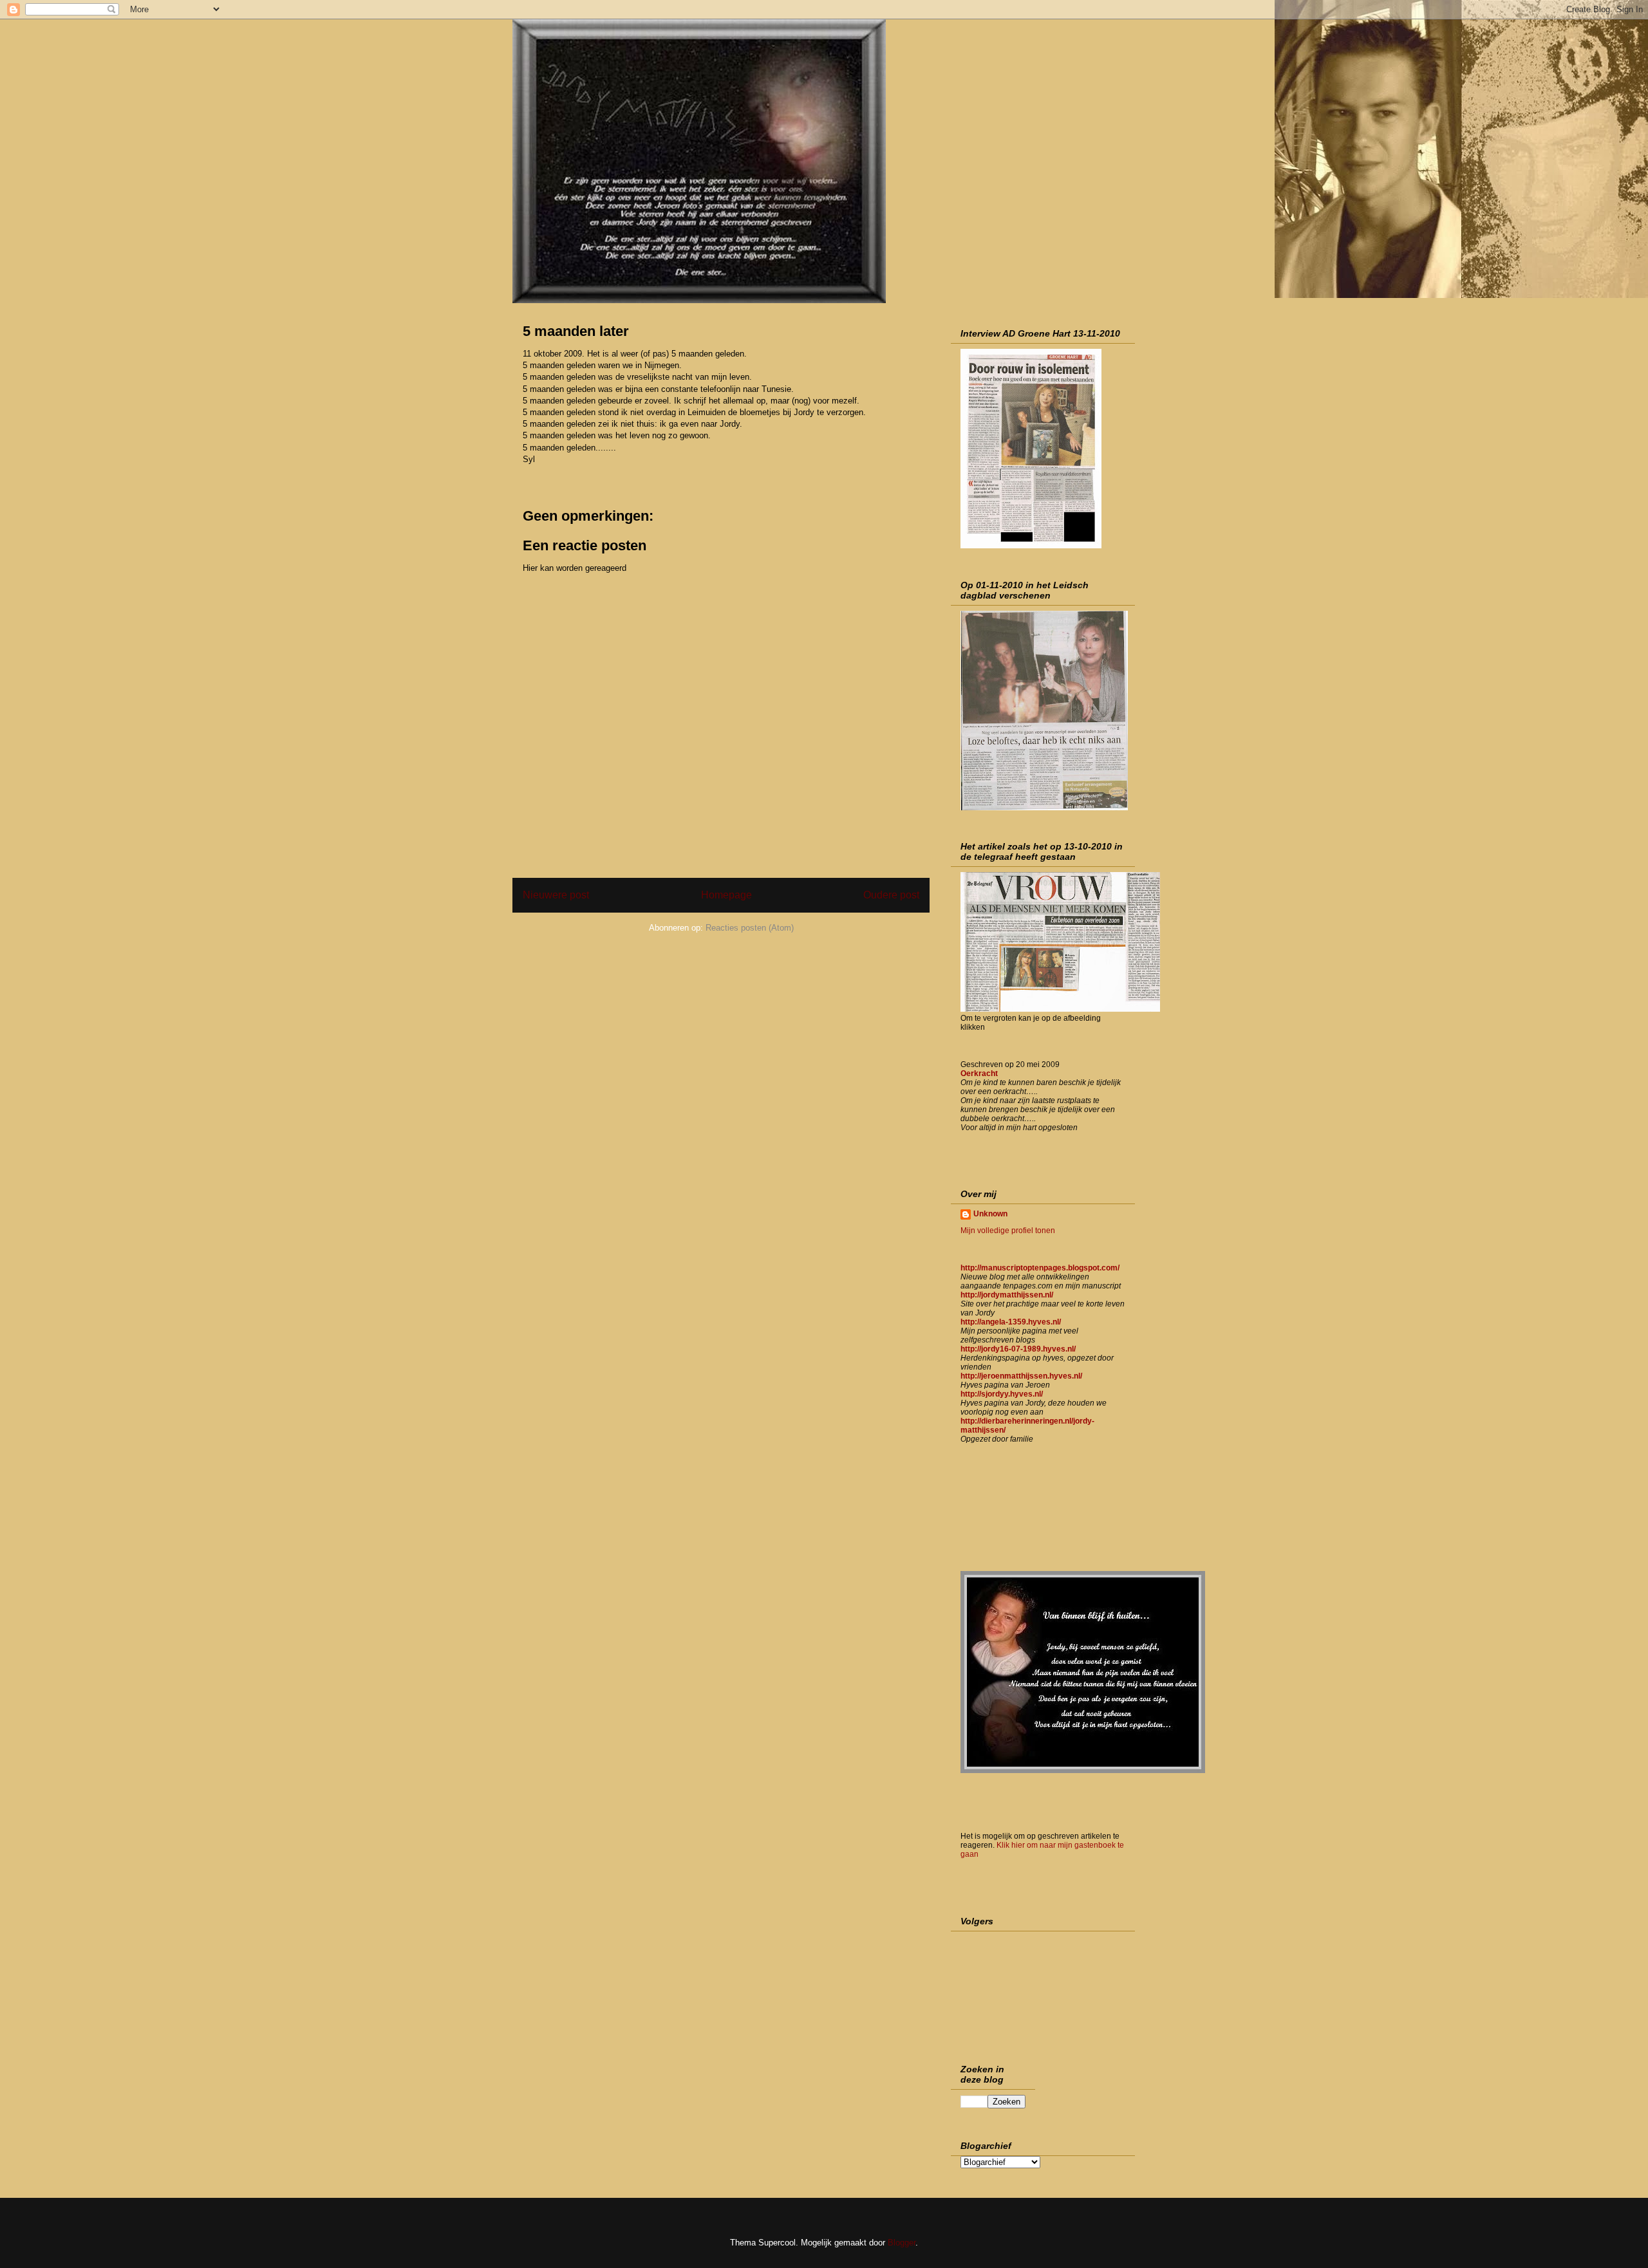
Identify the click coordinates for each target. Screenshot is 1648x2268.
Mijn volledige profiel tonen (1008, 1231)
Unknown (990, 1214)
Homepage (726, 895)
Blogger (902, 2243)
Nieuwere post (556, 895)
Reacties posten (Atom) (750, 928)
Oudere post (891, 895)
